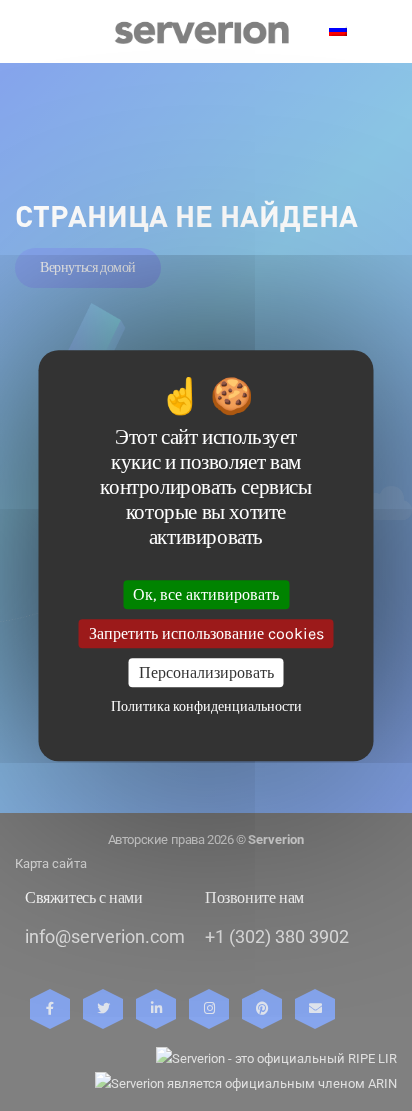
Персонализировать (206, 672)
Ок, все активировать (206, 594)
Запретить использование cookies (206, 633)
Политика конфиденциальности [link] (206, 706)
